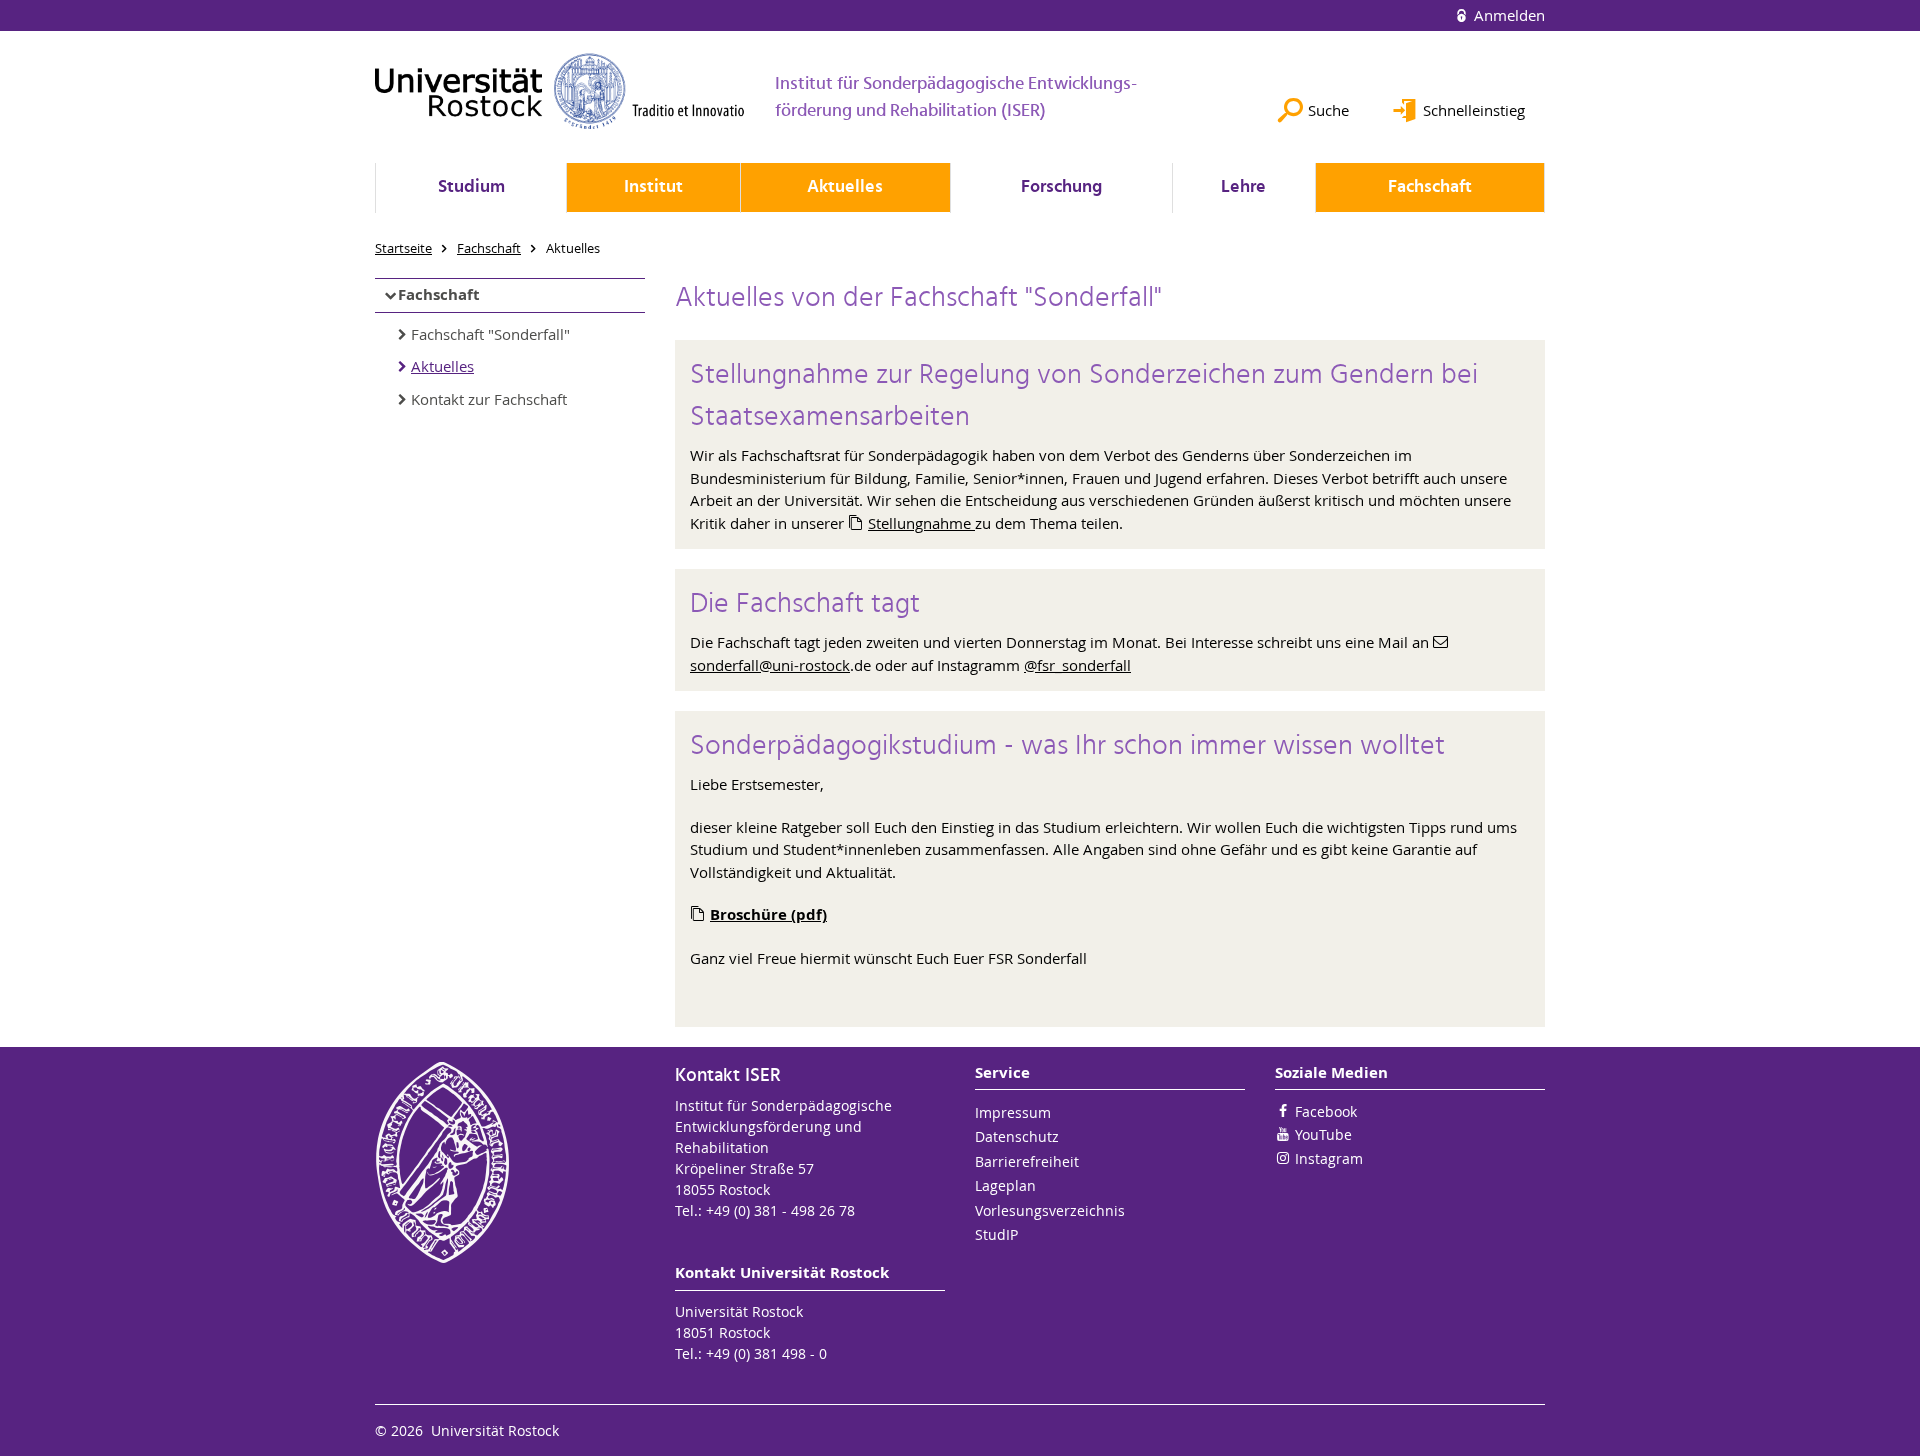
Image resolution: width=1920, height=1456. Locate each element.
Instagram (1329, 1158)
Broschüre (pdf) (768, 914)
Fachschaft (1430, 187)
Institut (653, 187)
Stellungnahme (921, 523)
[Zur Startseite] (560, 91)
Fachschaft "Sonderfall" (490, 334)
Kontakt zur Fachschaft (489, 399)
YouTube (1323, 1134)
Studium (471, 187)
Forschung (1061, 187)
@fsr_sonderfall (1077, 665)
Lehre (1243, 187)
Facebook (1326, 1111)
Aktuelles (845, 187)
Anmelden (1507, 15)
